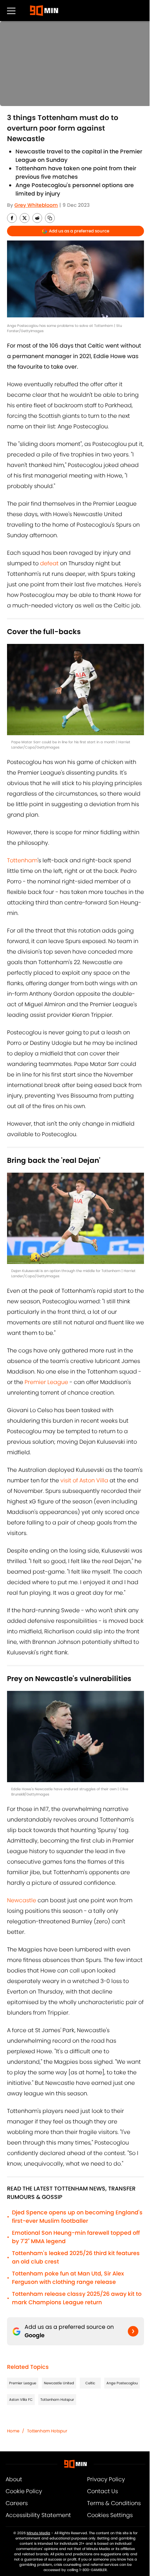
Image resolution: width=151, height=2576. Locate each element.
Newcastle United (59, 2383)
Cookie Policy (24, 2491)
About (14, 2479)
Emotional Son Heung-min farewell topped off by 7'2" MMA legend (76, 2237)
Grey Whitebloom (36, 205)
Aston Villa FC (21, 2400)
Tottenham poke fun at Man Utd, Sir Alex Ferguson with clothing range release (68, 2278)
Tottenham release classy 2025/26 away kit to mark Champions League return (77, 2298)
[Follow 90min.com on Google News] (133, 2331)
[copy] (50, 218)
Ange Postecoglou (122, 2383)
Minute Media (38, 2533)
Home (13, 2431)
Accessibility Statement (38, 2515)
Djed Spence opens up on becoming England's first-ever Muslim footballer (77, 2217)
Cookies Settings (110, 2515)
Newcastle (22, 1900)
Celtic (90, 2383)
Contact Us (103, 2491)
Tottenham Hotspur (57, 2400)
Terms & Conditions (114, 2503)
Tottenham (22, 860)
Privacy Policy (106, 2479)
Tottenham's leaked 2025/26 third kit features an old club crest (76, 2257)
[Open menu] (11, 11)
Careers (17, 2503)
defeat (49, 563)
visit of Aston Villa (84, 1480)
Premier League (46, 1382)
